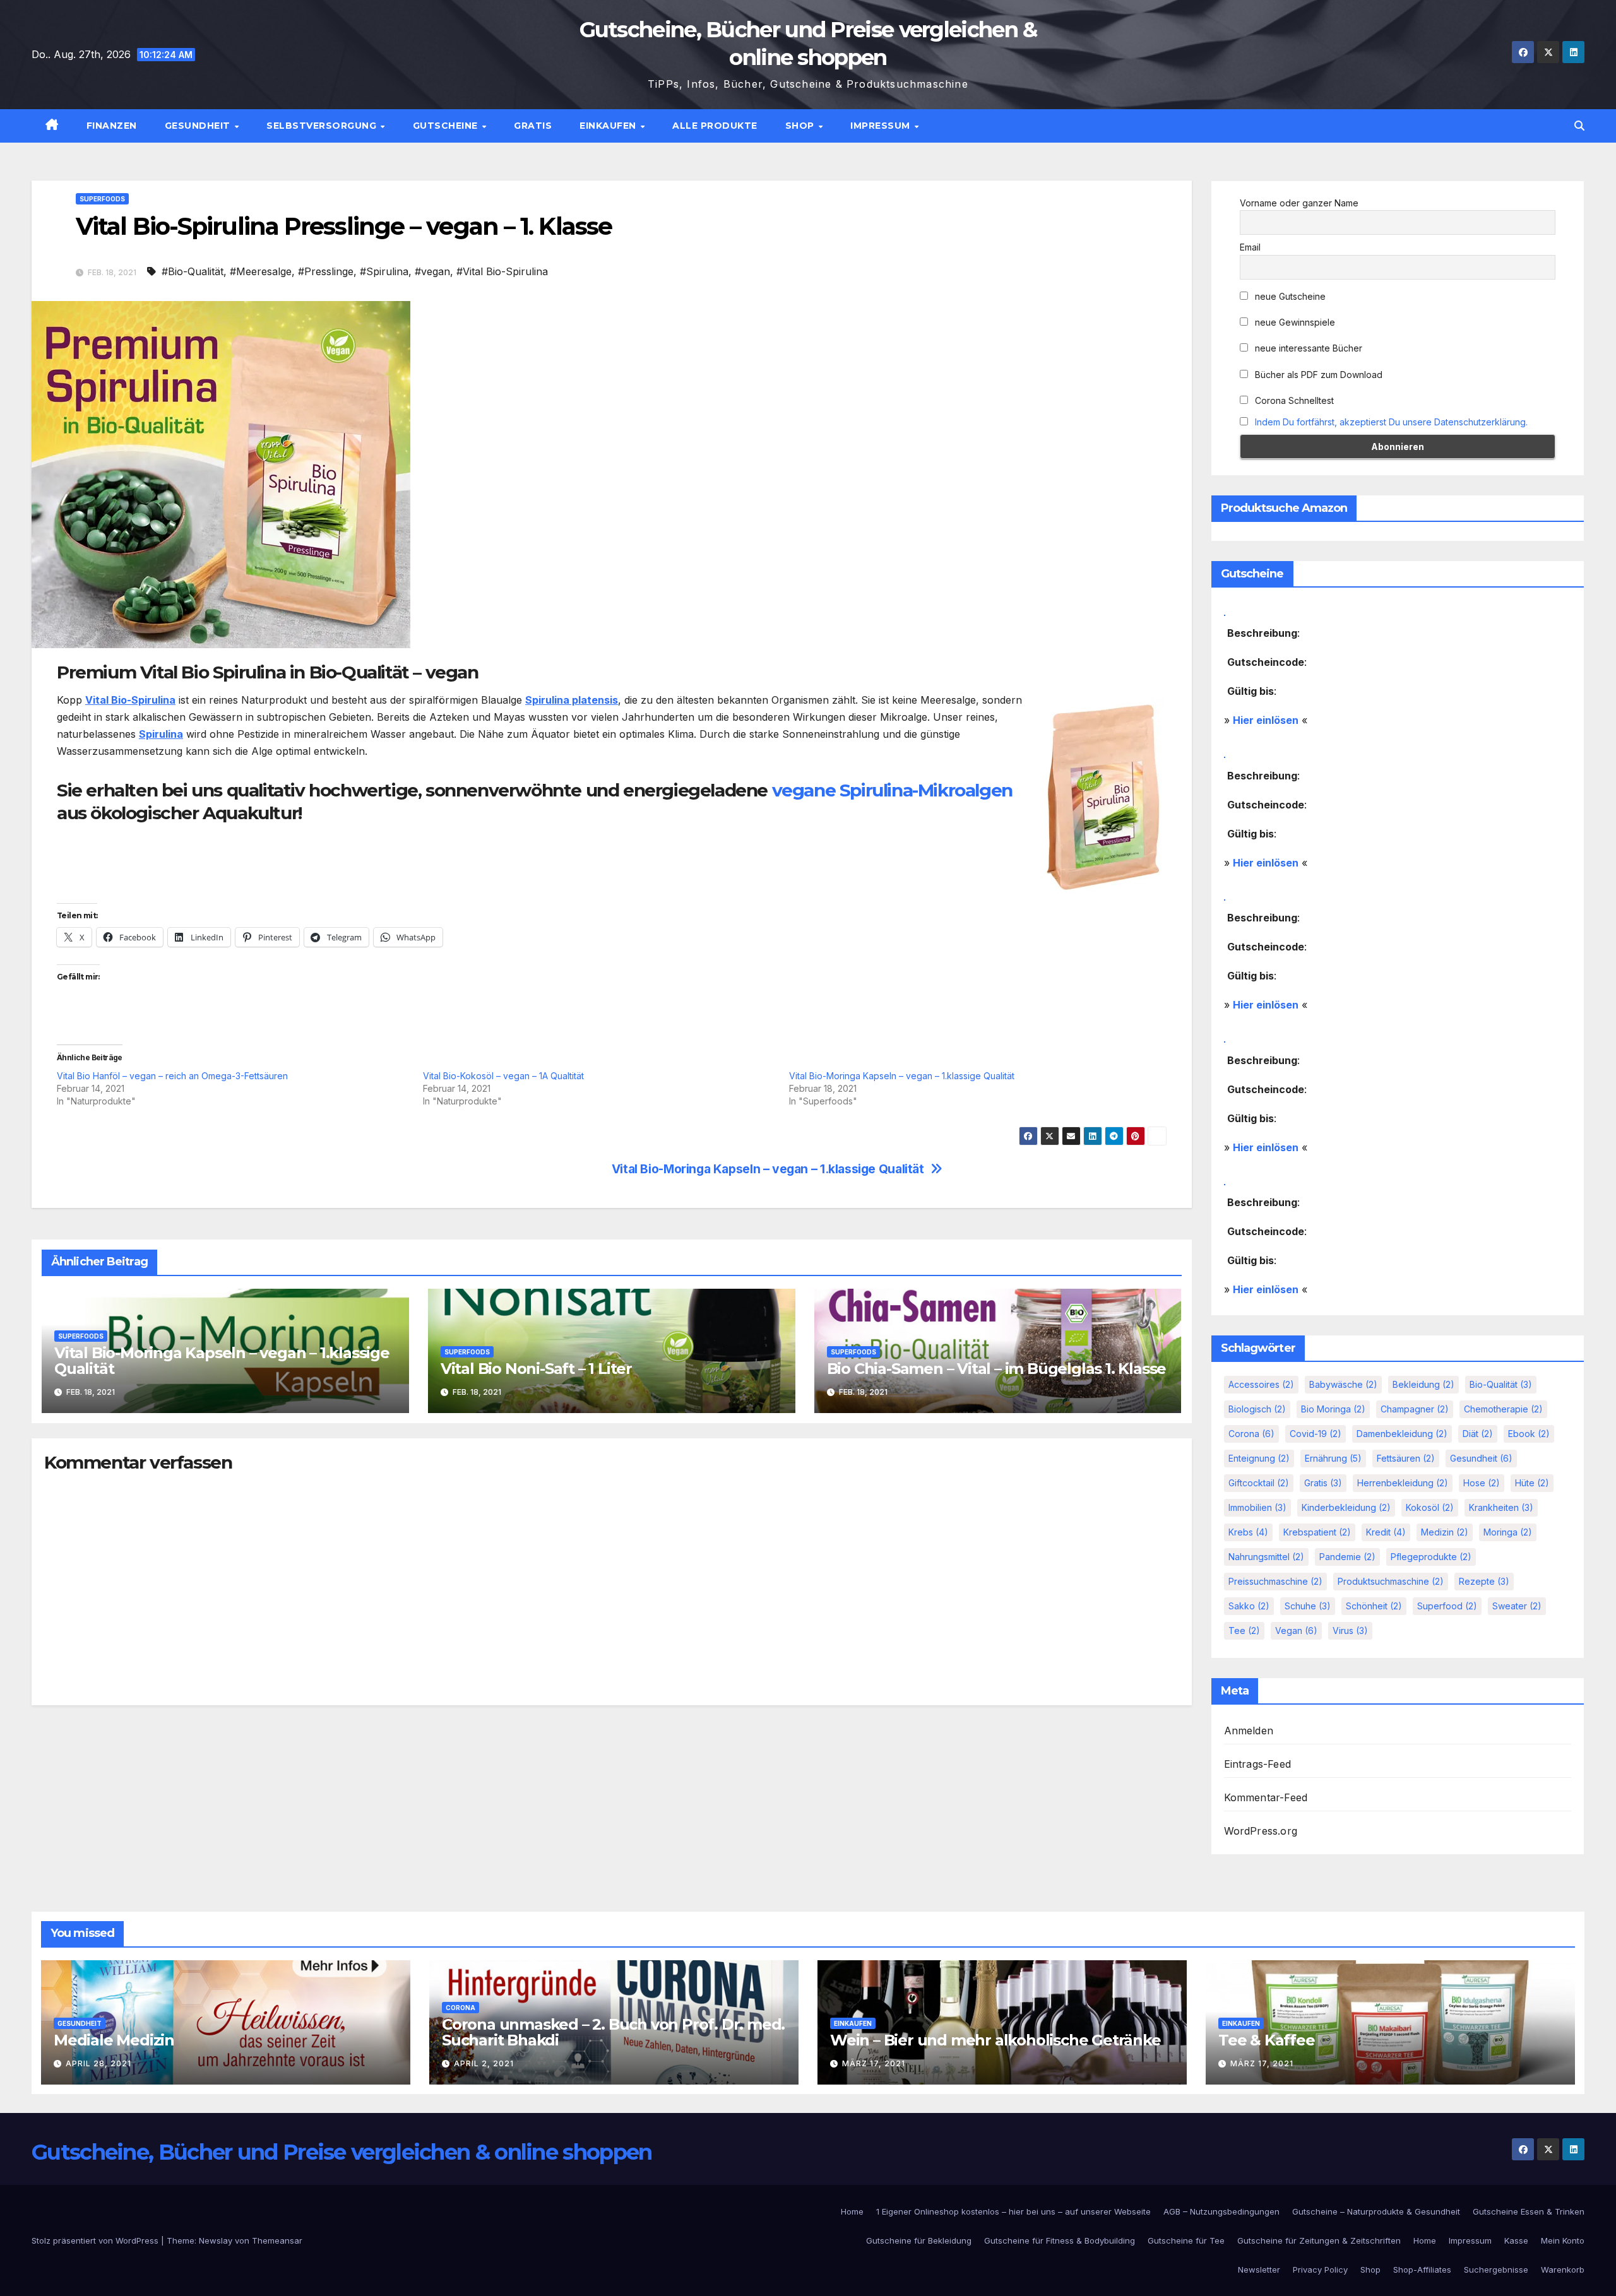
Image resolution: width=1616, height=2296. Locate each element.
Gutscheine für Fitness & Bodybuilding (1060, 2240)
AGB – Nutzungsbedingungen (1221, 2211)
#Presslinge (326, 271)
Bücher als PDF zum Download (1317, 375)
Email (1250, 247)
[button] (1579, 126)
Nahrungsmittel (1266, 1557)
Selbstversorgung (323, 126)
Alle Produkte (715, 126)
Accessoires (1261, 1384)
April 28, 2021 (98, 2063)
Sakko (1249, 1606)
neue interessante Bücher (1307, 348)
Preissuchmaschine (1275, 1581)
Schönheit (1374, 1606)
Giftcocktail (1259, 1483)
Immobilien (1257, 1507)
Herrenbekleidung (1403, 1483)
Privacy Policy (1320, 2269)
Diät (1478, 1434)
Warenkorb (1563, 2269)
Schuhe (1308, 1606)
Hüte (1532, 1483)
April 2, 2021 (484, 2063)
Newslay (216, 2240)
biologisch (1257, 1409)
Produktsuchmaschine (1391, 1581)
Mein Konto (1563, 2240)
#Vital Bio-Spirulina (502, 271)
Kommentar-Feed (1266, 1797)
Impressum (882, 126)
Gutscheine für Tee (1186, 2240)
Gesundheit (199, 126)
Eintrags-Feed (1258, 1764)
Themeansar (277, 2240)
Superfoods (102, 199)
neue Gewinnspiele (1294, 322)
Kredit (1386, 1532)
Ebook (1529, 1434)
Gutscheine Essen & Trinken (1529, 2211)
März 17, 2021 (874, 2063)
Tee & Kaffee (1267, 2040)
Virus (1350, 1630)
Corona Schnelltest (1293, 400)
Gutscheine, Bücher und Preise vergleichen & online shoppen (342, 2152)
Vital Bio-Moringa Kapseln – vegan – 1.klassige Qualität (902, 1076)
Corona (1251, 1434)
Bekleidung (1423, 1384)
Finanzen (112, 126)
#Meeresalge (261, 271)
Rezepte (1484, 1581)
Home (852, 2211)
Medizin (1445, 1532)
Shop (801, 126)
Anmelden (1249, 1731)
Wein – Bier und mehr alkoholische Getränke (995, 2040)
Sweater (1517, 1606)
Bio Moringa (1333, 1409)
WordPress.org (1261, 1831)
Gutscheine (447, 126)
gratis (1323, 1483)
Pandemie (1347, 1557)
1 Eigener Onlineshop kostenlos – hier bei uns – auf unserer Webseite (1013, 2211)
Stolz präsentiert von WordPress (96, 2240)
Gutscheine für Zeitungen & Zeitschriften (1319, 2240)
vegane (804, 790)
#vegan (432, 271)
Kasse (1516, 2240)
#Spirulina (384, 271)
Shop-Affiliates (1422, 2269)
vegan (1296, 1630)
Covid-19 (1316, 1434)
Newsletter (1259, 2269)
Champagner (1415, 1409)
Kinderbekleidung (1346, 1507)
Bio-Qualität (1501, 1384)
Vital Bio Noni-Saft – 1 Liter (536, 1369)
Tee (1244, 1630)
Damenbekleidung (1402, 1434)
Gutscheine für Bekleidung (919, 2240)
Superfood (1447, 1606)
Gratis (533, 126)
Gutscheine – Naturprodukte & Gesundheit (1376, 2211)
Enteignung (1259, 1458)
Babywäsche (1343, 1384)
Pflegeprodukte (1431, 1557)
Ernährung (1333, 1458)
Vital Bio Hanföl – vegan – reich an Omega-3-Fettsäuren (172, 1076)
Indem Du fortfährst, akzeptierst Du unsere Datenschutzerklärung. (1391, 422)
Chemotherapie (1503, 1409)
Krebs (1248, 1532)
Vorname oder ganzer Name (1299, 203)
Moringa (1508, 1532)
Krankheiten (1501, 1507)
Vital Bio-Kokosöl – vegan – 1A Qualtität (503, 1076)
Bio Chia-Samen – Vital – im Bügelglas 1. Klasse (997, 1369)
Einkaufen (609, 126)
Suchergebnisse (1496, 2269)
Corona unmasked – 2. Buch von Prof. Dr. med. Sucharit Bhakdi (613, 2032)
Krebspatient (1317, 1532)
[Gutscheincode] (1225, 611)
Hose (1482, 1483)
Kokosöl (1430, 1507)
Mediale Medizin (114, 2040)
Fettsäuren (1406, 1458)
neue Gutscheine (1289, 296)
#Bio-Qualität (193, 271)
